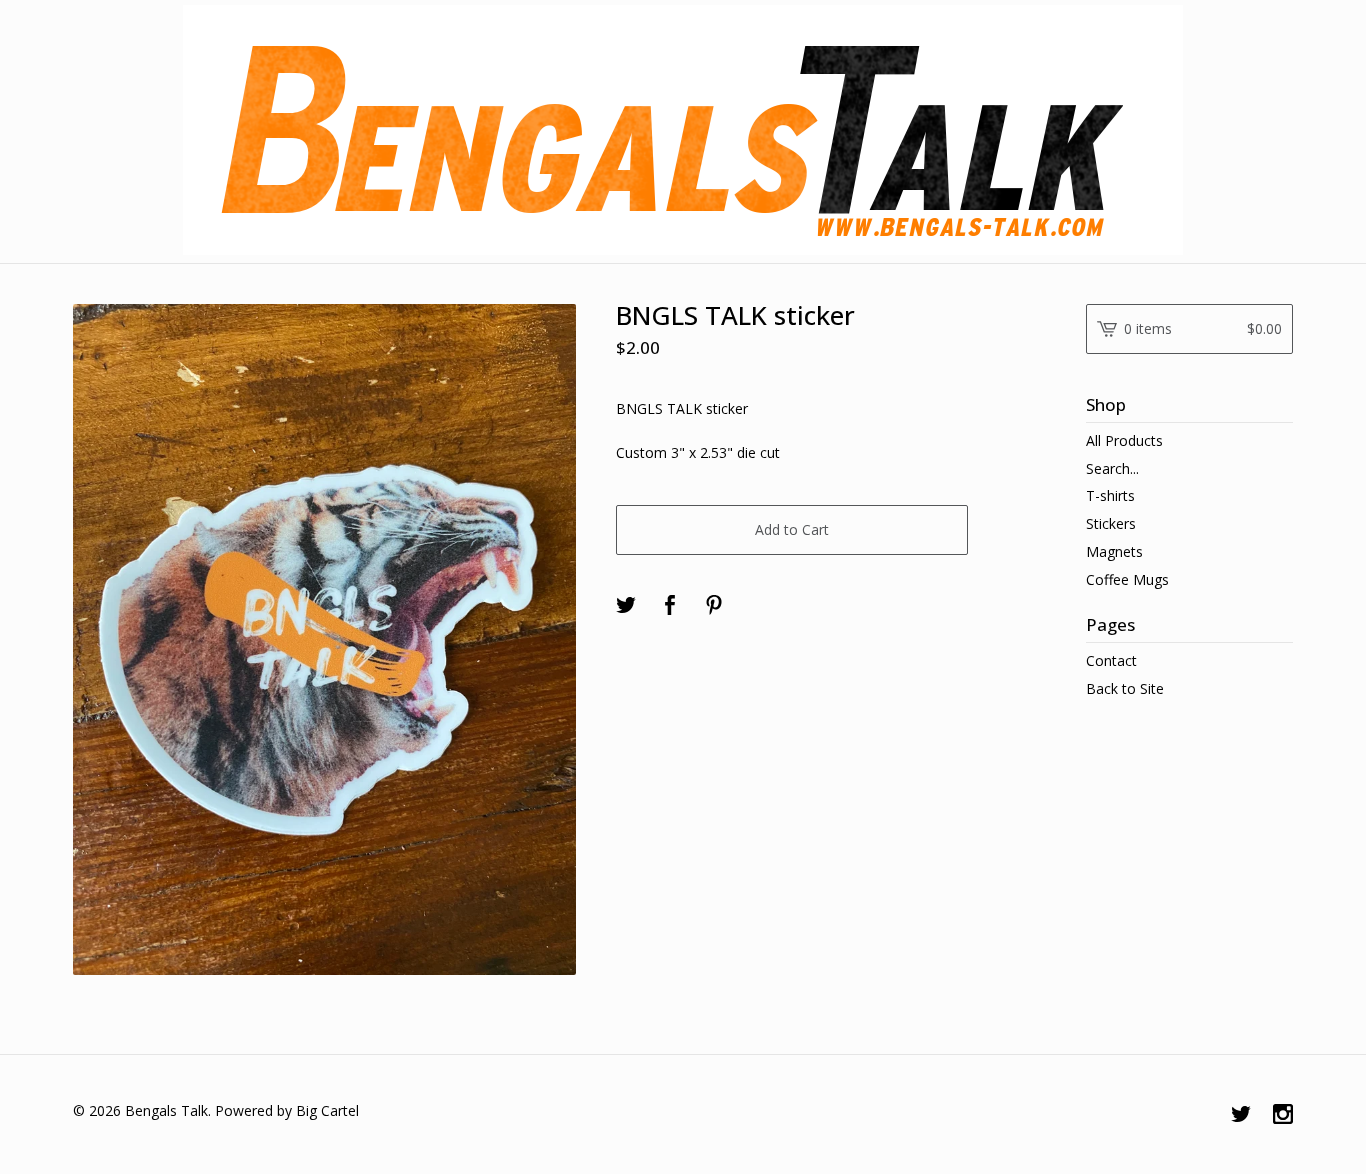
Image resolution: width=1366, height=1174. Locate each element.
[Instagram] (1283, 1115)
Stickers (1111, 523)
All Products (1124, 440)
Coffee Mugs (1127, 579)
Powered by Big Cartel (287, 1110)
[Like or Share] (670, 606)
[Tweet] (626, 606)
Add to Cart (792, 529)
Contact (1111, 660)
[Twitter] (1241, 1115)
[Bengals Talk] (683, 130)
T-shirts (1110, 495)
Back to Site (1125, 688)
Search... (1112, 469)
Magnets (1114, 551)
